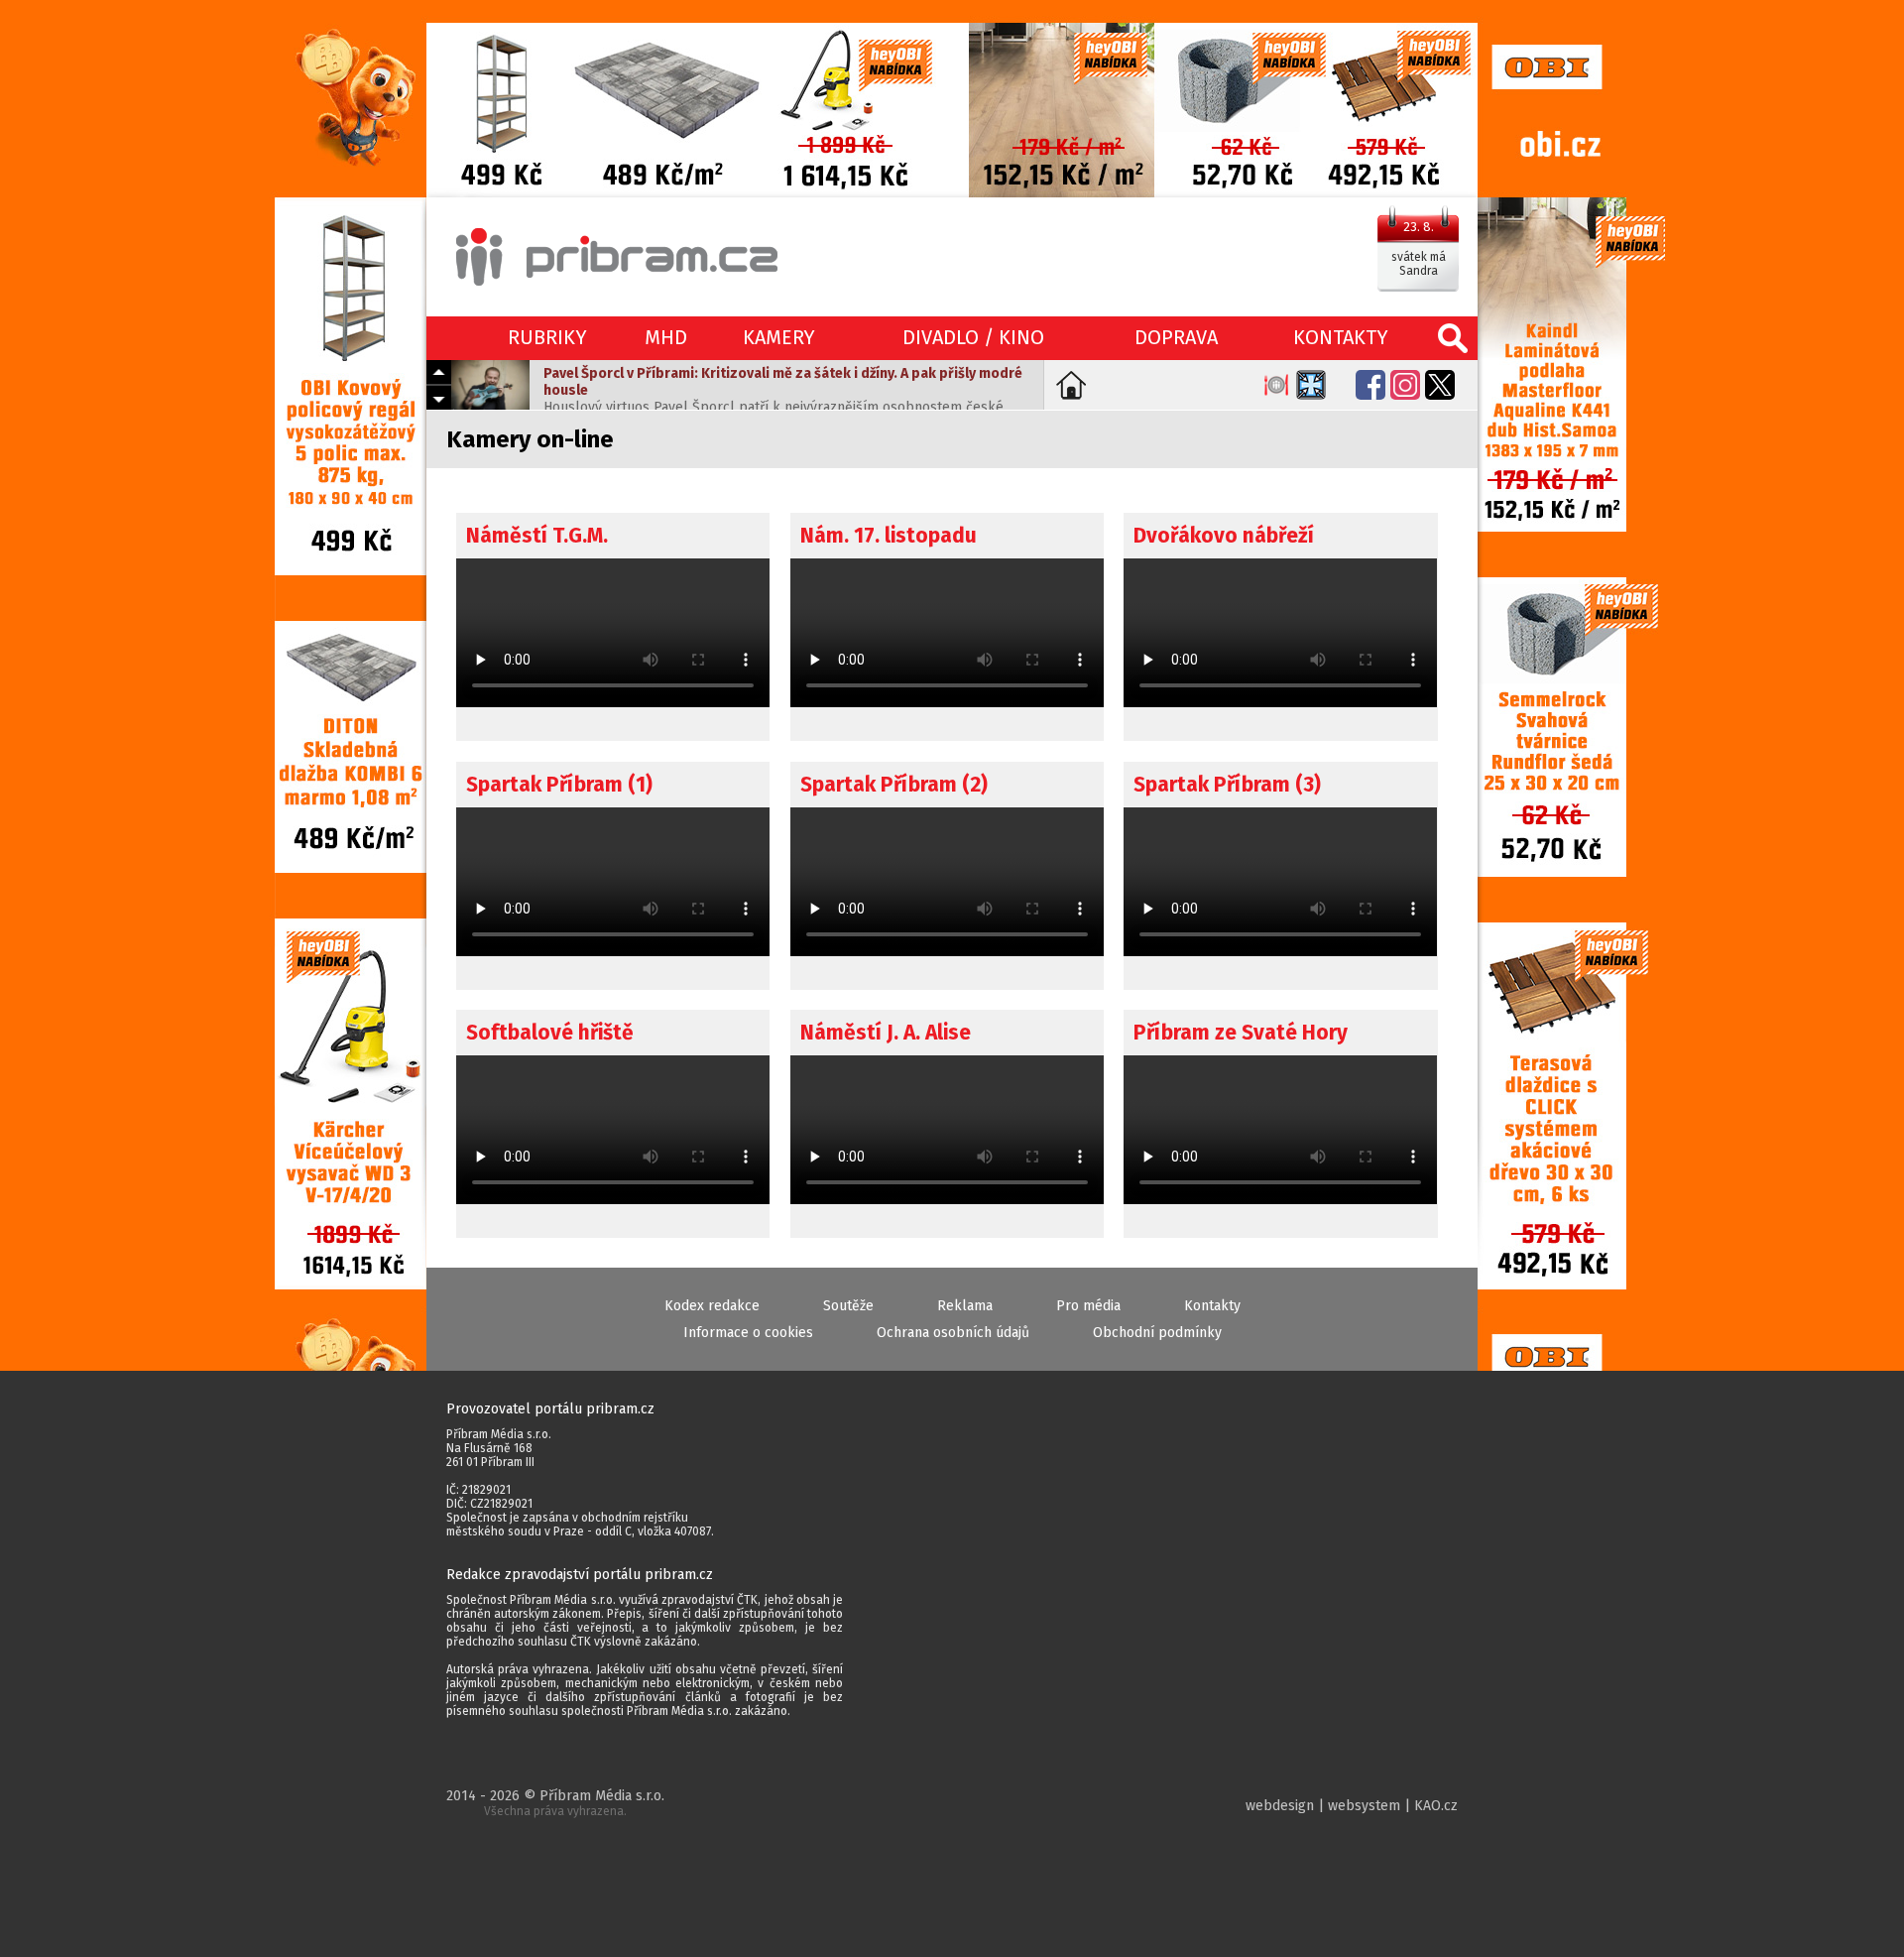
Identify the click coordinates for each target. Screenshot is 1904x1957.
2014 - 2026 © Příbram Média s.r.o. (555, 1803)
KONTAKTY (1341, 337)
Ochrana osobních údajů (953, 1333)
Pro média (1088, 1306)
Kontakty (1212, 1306)
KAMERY (779, 337)
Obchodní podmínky (1157, 1333)
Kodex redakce (712, 1306)
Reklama (965, 1306)
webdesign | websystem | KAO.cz (1352, 1806)
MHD (666, 337)
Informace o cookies (748, 1333)
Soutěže (848, 1306)
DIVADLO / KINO (973, 337)
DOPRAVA (1176, 337)
